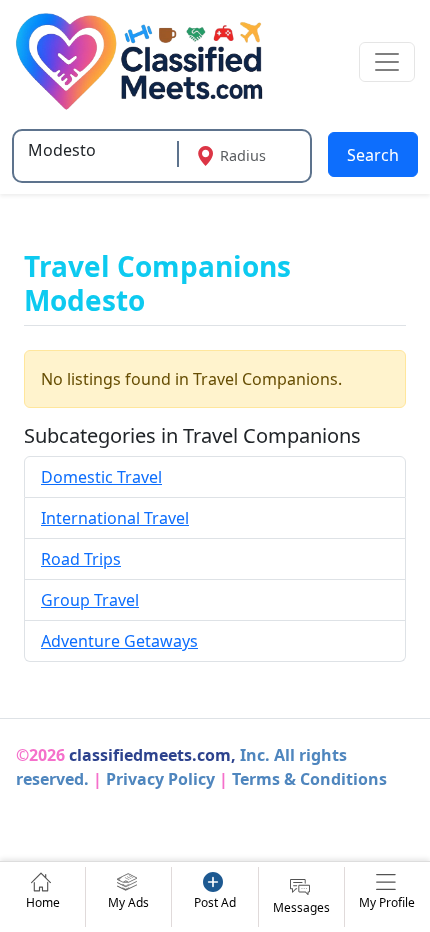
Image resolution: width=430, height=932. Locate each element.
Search (373, 155)
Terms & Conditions (309, 779)
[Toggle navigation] (387, 62)
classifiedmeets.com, (152, 755)
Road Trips (81, 559)
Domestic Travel (101, 477)
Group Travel (90, 600)
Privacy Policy (160, 779)
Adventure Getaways (119, 641)
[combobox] (97, 150)
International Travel (115, 518)
